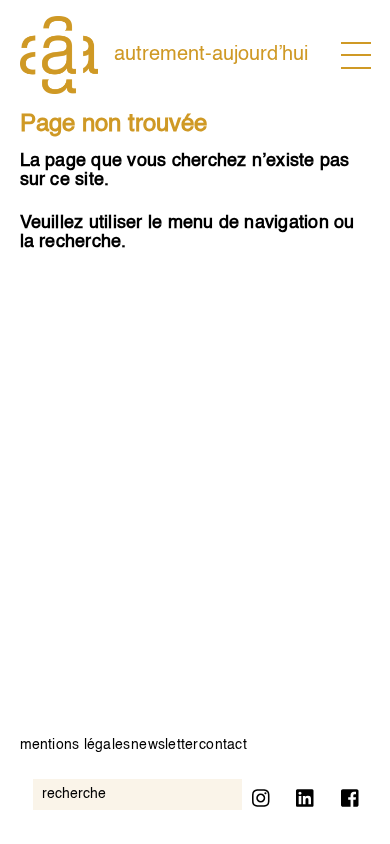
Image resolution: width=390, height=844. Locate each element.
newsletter (164, 745)
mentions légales (75, 745)
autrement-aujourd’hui (211, 55)
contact (223, 745)
